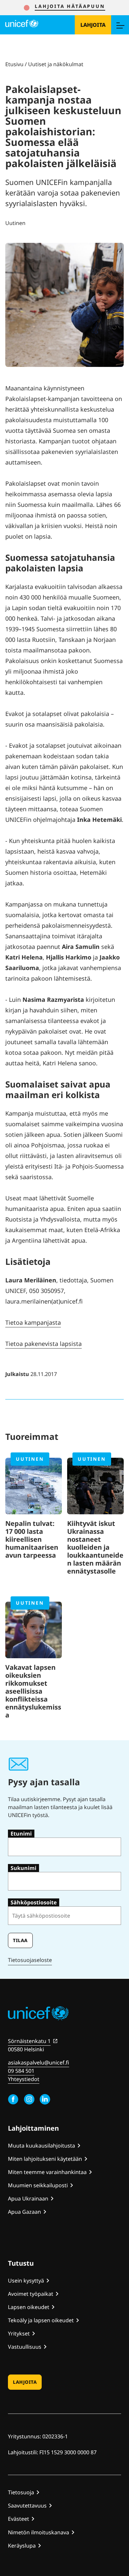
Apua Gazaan (24, 2212)
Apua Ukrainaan (28, 2198)
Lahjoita (93, 25)
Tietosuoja (21, 2492)
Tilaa (20, 1940)
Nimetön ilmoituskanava (39, 2532)
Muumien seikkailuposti (38, 2185)
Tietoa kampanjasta (33, 1322)
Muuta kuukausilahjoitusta (42, 2146)
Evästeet (19, 2519)
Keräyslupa (22, 2546)
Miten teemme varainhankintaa (47, 2172)
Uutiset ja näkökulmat (56, 64)
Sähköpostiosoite (34, 1902)
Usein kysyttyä (26, 2281)
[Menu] (120, 25)
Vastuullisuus (25, 2347)
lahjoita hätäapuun (70, 6)
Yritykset (19, 2333)
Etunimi (21, 1834)
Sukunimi (23, 1868)
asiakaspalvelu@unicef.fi (39, 2063)
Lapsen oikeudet (29, 2307)
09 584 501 (21, 2071)
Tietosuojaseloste (30, 1960)
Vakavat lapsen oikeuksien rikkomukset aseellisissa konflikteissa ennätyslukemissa (33, 1691)
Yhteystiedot (24, 2079)
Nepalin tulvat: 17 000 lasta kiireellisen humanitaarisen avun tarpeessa (32, 1539)
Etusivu (14, 64)
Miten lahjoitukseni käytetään (45, 2159)
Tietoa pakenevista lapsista (43, 1344)
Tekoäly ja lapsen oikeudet (41, 2320)
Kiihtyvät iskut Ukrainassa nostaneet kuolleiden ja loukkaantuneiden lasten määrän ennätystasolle (95, 1547)
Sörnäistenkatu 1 (29, 2041)
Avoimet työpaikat (31, 2294)
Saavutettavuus (27, 2506)
